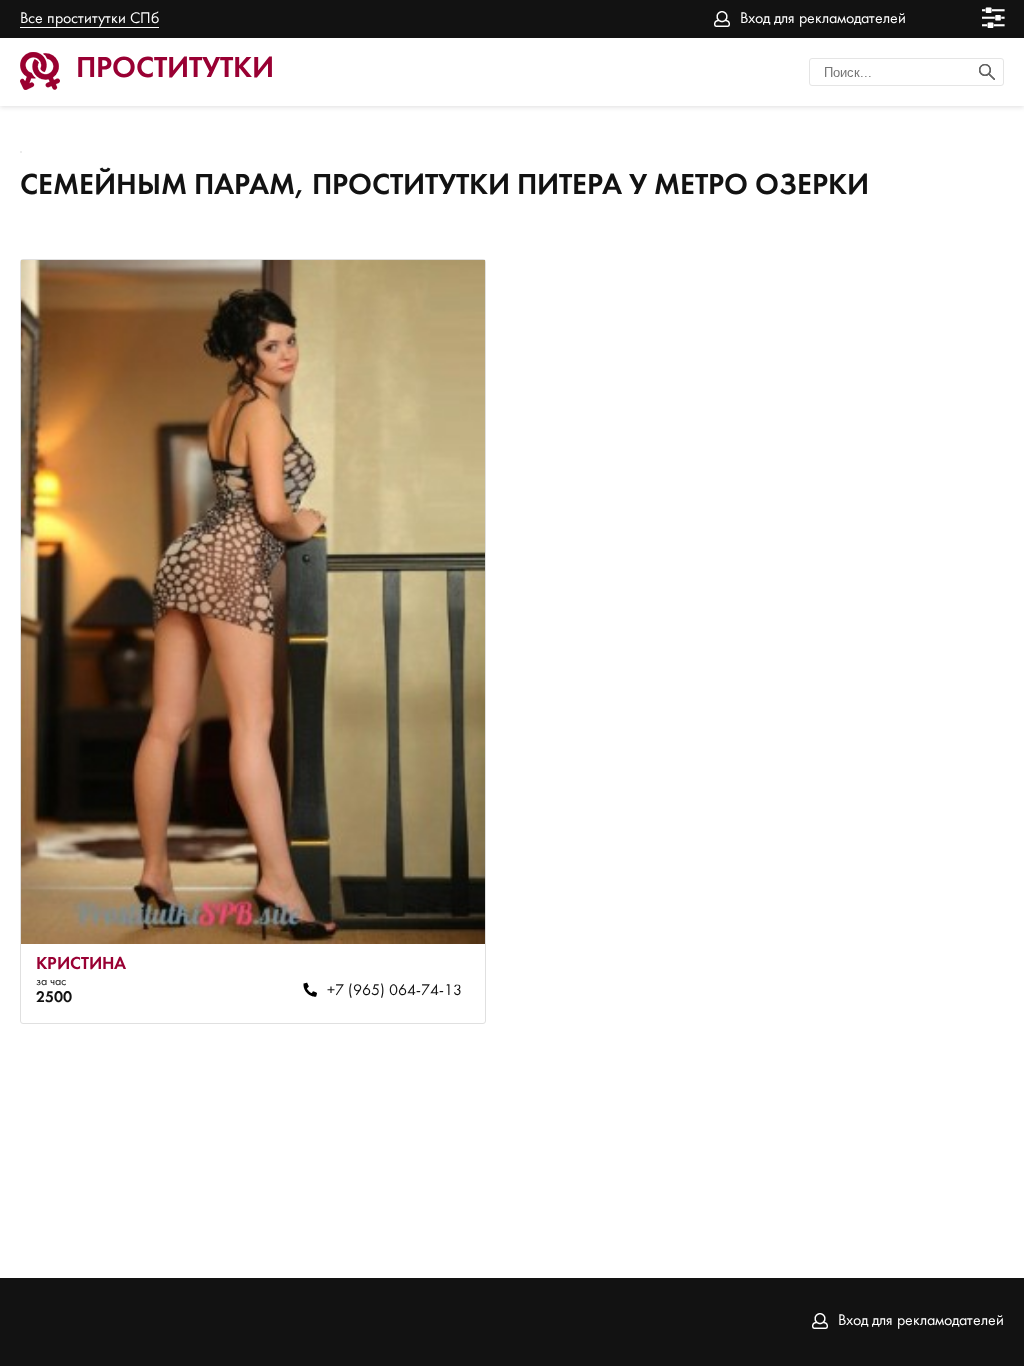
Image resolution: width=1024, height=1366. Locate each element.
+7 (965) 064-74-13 (394, 991)
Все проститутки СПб (89, 19)
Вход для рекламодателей (823, 19)
